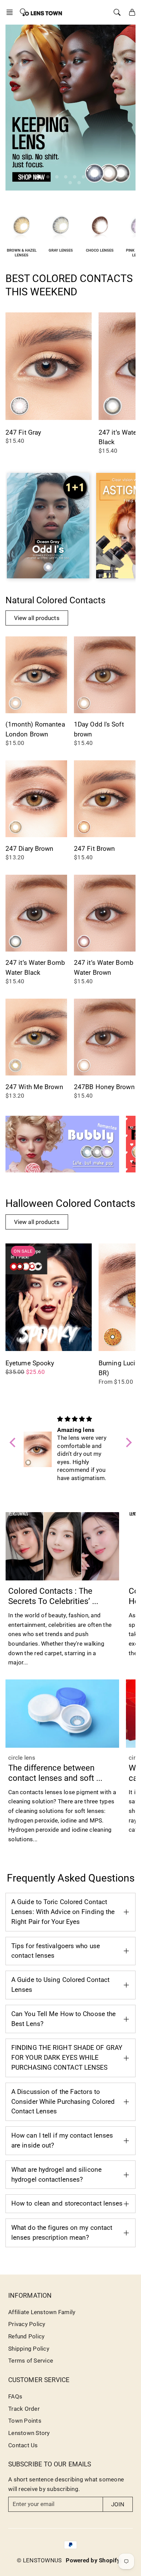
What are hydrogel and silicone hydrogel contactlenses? (56, 2174)
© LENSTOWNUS (39, 2560)
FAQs (15, 2396)
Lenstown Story (29, 2433)
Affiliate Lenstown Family (42, 2312)
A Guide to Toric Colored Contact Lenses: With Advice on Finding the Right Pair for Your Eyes (63, 1912)
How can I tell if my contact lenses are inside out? (62, 2140)
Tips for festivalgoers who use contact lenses (56, 1951)
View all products (37, 618)
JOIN (118, 2504)
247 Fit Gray (23, 432)
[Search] (117, 12)
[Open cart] (132, 12)
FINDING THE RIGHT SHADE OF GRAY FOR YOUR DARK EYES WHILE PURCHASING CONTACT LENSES (67, 2058)
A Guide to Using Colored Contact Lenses (60, 1985)
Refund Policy (26, 2336)
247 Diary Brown (30, 849)
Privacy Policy (27, 2324)
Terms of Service (31, 2361)
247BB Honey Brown (104, 1087)
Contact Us (23, 2445)
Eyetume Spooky (30, 1363)
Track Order (24, 2409)
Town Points (25, 2421)
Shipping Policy (29, 2349)
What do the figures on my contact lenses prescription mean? (62, 2233)
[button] (12, 12)
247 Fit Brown (94, 849)
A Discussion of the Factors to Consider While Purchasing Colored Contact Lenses (63, 2102)
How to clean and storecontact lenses (67, 2203)
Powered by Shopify (93, 2560)
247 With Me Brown (34, 1087)
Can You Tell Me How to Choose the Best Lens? (63, 2019)
